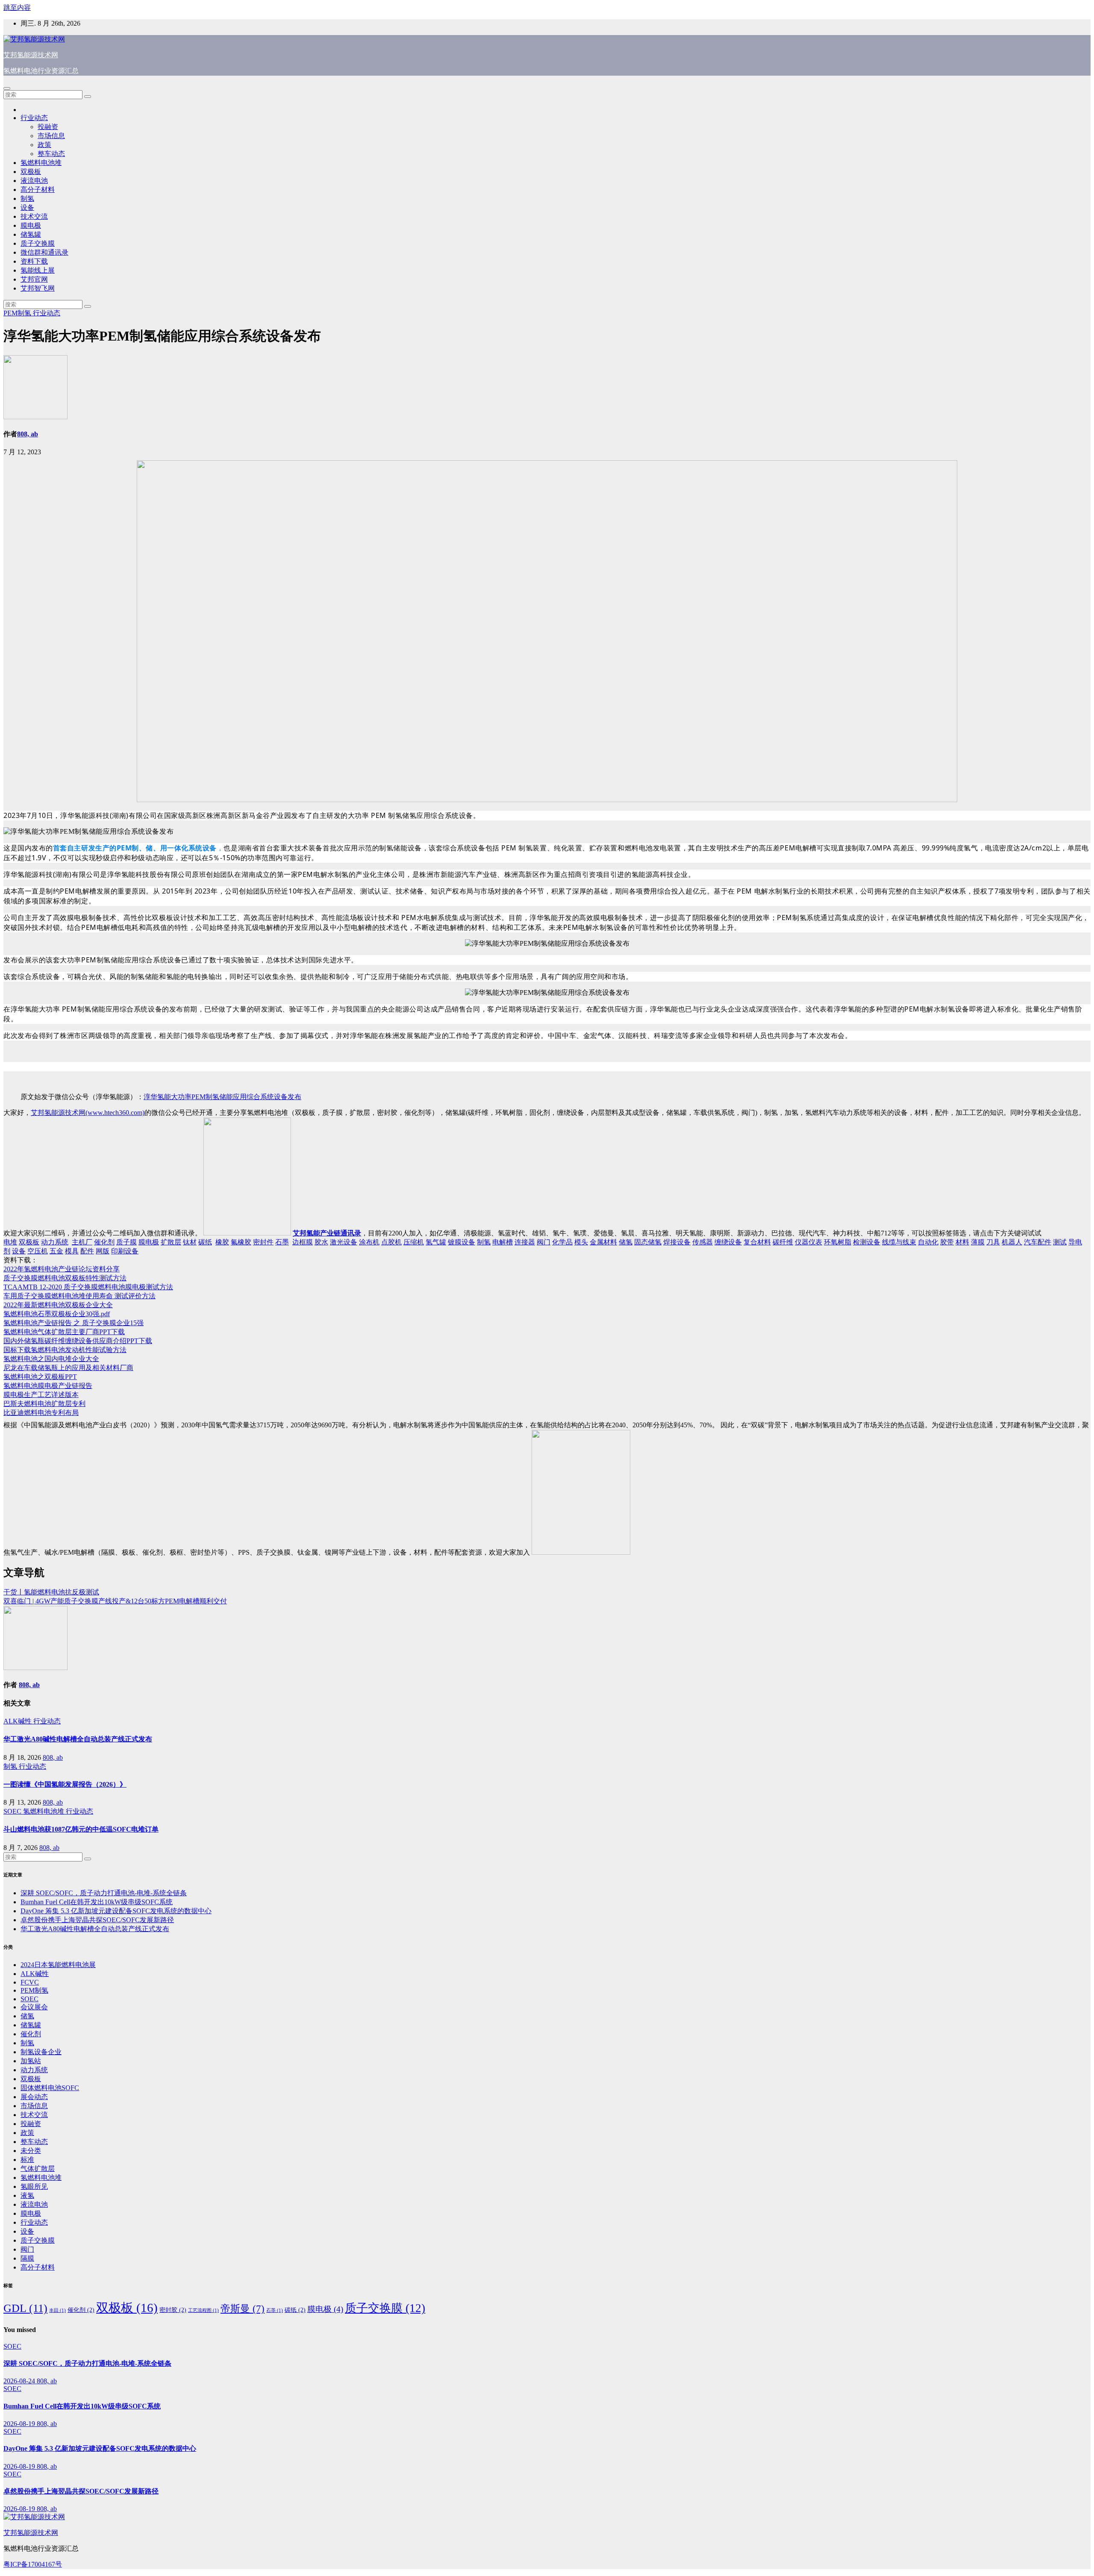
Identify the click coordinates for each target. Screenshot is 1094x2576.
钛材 (190, 1242)
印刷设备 (125, 1251)
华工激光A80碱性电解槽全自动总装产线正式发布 (78, 1739)
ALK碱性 (18, 1721)
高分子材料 (38, 190)
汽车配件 (1038, 1242)
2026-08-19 (20, 2424)
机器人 (1012, 1242)
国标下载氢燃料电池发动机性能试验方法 (65, 1350)
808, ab (28, 434)
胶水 (321, 1242)
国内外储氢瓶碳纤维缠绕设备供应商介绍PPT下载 (78, 1341)
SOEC (13, 1811)
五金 (56, 1251)
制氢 (27, 198)
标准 (27, 2160)
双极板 (31, 172)
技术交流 (34, 216)
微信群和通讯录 (44, 252)
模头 (581, 1242)
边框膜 (303, 1242)
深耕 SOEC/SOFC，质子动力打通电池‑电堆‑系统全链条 (104, 1893)
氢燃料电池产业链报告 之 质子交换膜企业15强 (74, 1323)
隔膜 (27, 2258)
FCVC (30, 1982)
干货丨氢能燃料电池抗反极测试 (51, 1592)
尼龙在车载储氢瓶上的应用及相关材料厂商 (68, 1368)
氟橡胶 (241, 1242)
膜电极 (31, 225)
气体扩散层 (38, 2169)
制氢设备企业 (41, 2052)
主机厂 (82, 1242)
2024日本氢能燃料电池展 (58, 1965)
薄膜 (978, 1242)
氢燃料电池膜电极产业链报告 (48, 1386)
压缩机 (414, 1242)
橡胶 (222, 1242)
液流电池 (34, 181)
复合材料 (757, 1242)
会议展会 (34, 2007)
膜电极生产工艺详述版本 (41, 1395)
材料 (962, 1242)
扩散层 (171, 1242)
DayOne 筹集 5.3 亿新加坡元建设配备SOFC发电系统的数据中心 (116, 1911)
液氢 (27, 2195)
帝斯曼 (243, 2309)
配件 (87, 1251)
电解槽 (503, 1242)
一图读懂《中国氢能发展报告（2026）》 (65, 1784)
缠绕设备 (728, 1242)
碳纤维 (783, 1242)
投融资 (48, 127)
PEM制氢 (18, 313)
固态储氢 (648, 1242)
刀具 (993, 1242)
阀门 (544, 1242)
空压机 (38, 1251)
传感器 (703, 1242)
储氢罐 (31, 234)
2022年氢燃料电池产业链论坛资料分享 (62, 1269)
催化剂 (104, 1242)
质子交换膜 (38, 243)
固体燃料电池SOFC (50, 2088)
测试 (1060, 1242)
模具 (72, 1251)
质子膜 (126, 1242)
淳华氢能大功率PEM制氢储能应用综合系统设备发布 (222, 1097)
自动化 (928, 1242)
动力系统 (55, 1242)
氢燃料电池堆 (41, 163)
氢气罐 (436, 1242)
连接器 (525, 1242)
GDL (25, 2308)
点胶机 (391, 1242)
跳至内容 (17, 7)
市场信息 (51, 136)
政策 (44, 145)
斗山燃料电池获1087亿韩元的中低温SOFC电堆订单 (81, 1829)
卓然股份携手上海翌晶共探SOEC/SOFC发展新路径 (97, 1920)
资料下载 (34, 261)
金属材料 (603, 1242)
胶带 (947, 1242)
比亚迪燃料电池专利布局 (41, 1413)
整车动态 (51, 154)
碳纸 (205, 1242)
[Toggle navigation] (7, 88)
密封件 (263, 1242)
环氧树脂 (838, 1242)
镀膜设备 (462, 1242)
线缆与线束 (899, 1242)
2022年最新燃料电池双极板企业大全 (58, 1305)
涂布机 (369, 1242)
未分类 (31, 2151)
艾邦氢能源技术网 (31, 55)
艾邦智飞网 (38, 288)
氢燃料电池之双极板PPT (40, 1377)
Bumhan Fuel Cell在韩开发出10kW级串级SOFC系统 (97, 1902)
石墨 (282, 1242)
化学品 (562, 1242)
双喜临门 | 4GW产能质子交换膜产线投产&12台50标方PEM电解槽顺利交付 (115, 1601)
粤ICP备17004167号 (33, 2564)
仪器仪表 (809, 1242)
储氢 (626, 1242)
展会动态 (34, 2097)
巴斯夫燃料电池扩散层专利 (44, 1404)
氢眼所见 (34, 2186)
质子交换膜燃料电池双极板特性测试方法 (65, 1278)
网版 (103, 1251)
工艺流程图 (203, 2310)
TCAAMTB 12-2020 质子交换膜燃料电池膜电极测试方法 (88, 1287)
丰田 (57, 2310)
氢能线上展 (38, 270)
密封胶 (173, 2310)
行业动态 (34, 118)
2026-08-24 (20, 2381)
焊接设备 (677, 1242)
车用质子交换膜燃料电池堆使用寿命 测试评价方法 (79, 1296)
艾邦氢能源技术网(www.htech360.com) (88, 1113)
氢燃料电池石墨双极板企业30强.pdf (57, 1314)
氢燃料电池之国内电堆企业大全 (51, 1359)
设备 (27, 207)
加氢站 (31, 2061)
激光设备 (344, 1242)
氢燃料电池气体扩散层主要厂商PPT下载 (64, 1332)
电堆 (10, 1242)
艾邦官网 (34, 279)
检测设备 (867, 1242)
